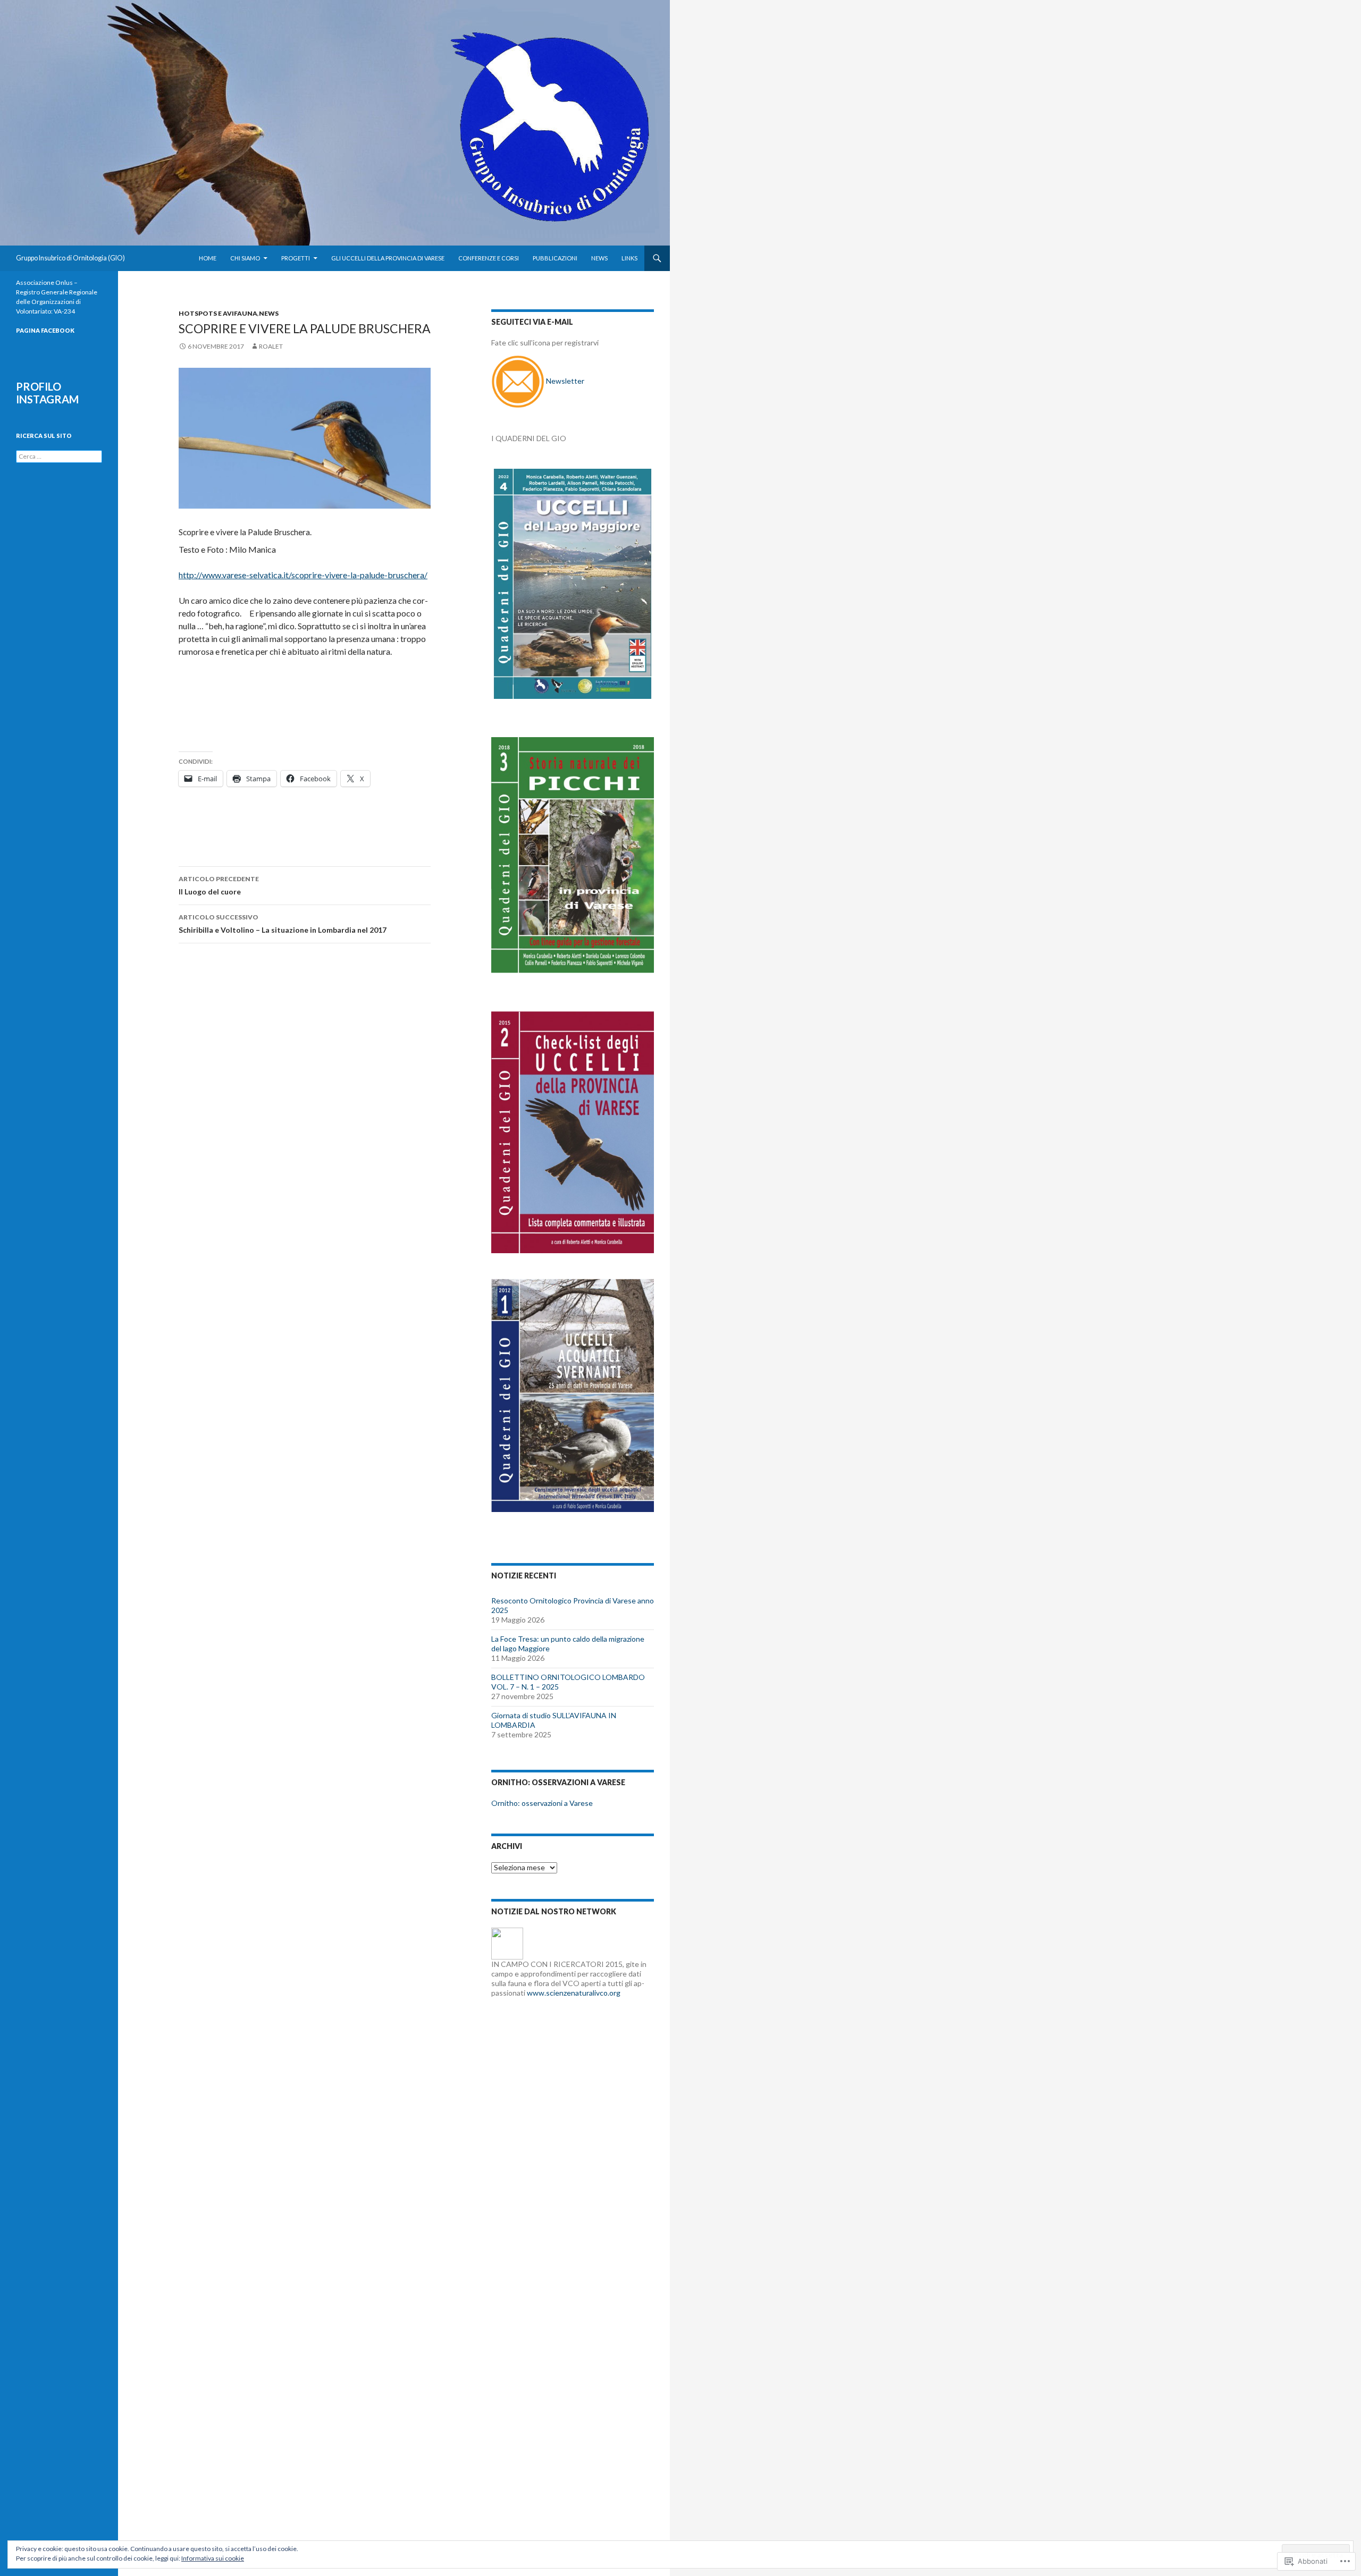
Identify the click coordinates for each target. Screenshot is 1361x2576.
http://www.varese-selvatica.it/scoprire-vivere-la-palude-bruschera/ (303, 575)
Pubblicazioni (555, 258)
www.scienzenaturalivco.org (574, 1993)
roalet (271, 346)
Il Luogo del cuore (219, 885)
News (599, 258)
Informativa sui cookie (213, 2558)
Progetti (296, 258)
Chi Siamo (245, 258)
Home (208, 258)
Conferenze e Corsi (489, 258)
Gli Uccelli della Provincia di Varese (388, 258)
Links (629, 258)
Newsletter (565, 381)
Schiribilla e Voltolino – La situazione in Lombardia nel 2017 (283, 924)
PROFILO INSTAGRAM (47, 393)
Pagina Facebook (45, 330)
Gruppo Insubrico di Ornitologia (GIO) (70, 258)
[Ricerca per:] (59, 456)
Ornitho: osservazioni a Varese (542, 1803)
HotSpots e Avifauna (218, 313)
